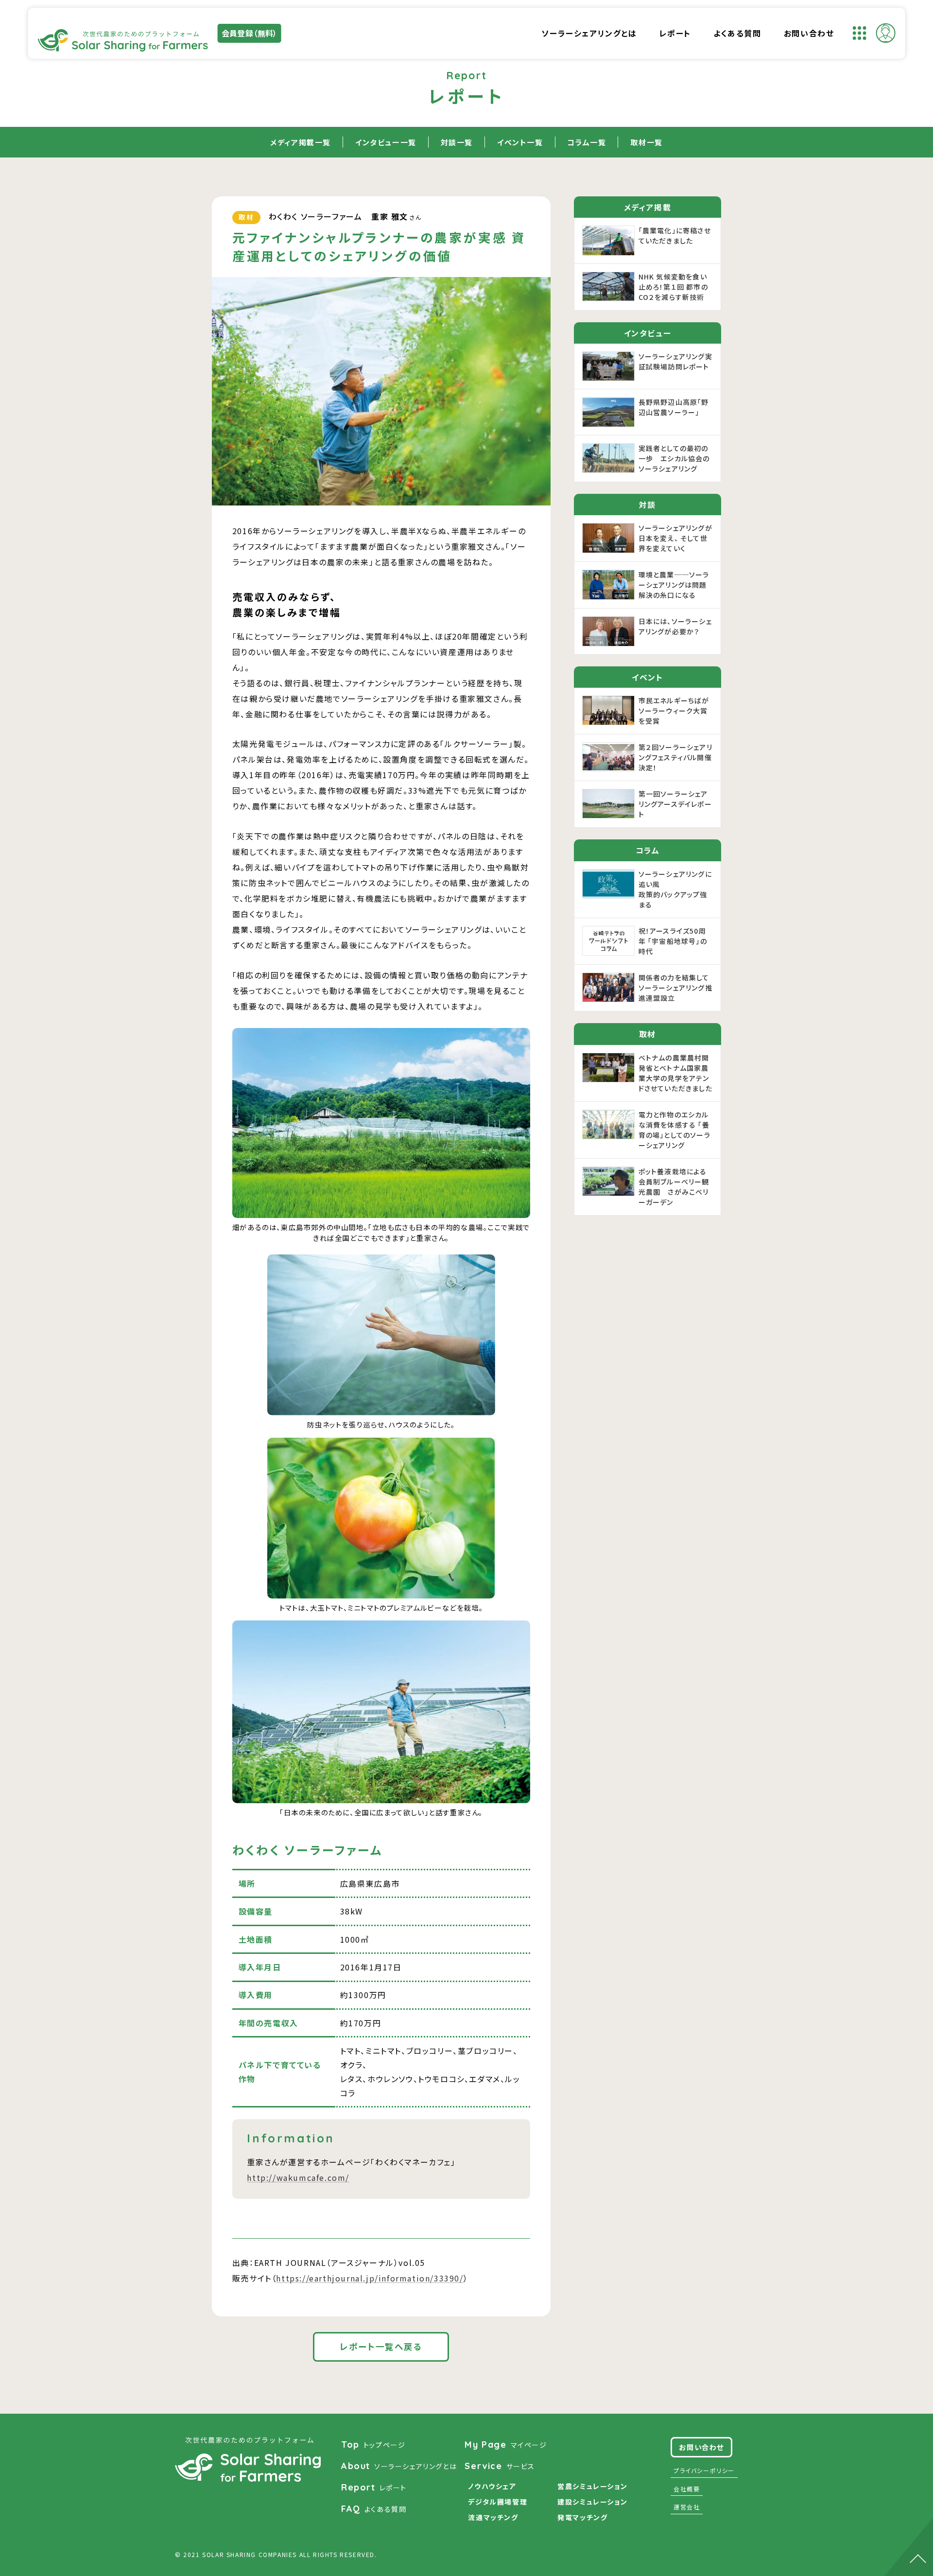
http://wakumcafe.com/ (298, 2177)
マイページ (506, 2445)
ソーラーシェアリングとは (589, 33)
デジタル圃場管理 (498, 2502)
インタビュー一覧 (386, 142)
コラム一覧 (587, 142)
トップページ (373, 2445)
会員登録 (250, 33)
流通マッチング (493, 2517)
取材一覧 (646, 142)
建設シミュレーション (592, 2502)
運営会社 (687, 2507)
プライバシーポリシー (704, 2470)
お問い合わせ (809, 33)
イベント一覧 (520, 142)
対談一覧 (457, 142)
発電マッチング (582, 2517)
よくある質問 (737, 33)
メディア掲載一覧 (301, 142)
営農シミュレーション (592, 2486)
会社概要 (687, 2489)
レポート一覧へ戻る (381, 2346)
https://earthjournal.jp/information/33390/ (370, 2278)
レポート (675, 33)
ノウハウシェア (492, 2486)
